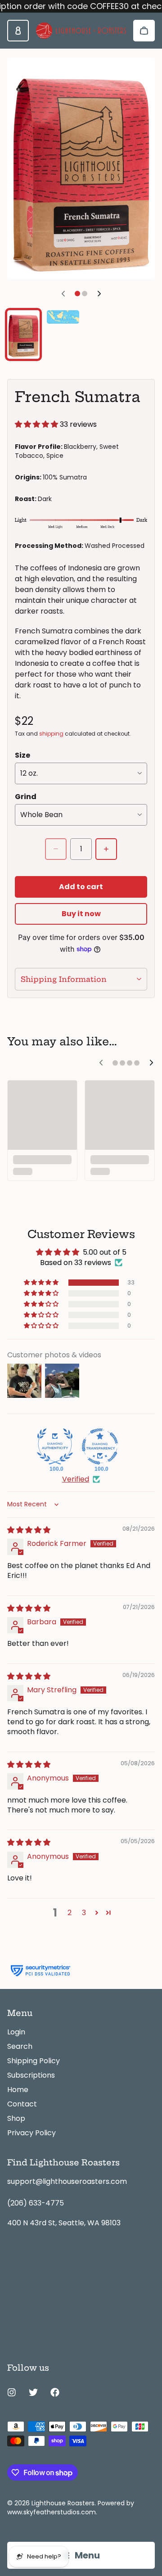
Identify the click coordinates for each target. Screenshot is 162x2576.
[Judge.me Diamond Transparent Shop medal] (100, 1446)
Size (22, 755)
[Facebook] (55, 2392)
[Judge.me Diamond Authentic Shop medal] (55, 1446)
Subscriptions (31, 2075)
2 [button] (70, 1913)
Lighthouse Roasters (63, 2503)
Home (18, 2090)
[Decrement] (56, 849)
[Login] (18, 31)
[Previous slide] (63, 294)
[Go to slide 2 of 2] (63, 317)
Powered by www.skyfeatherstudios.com (71, 2508)
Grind (26, 797)
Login (16, 2032)
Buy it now (81, 914)
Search (20, 2046)
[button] (37, 424)
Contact (22, 2104)
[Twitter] (33, 2392)
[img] (29, 1530)
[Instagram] (12, 2392)
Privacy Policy (31, 2133)
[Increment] (106, 849)
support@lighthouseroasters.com (67, 2181)
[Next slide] (99, 294)
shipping (51, 734)
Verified (76, 1479)
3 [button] (84, 1913)
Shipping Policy (34, 2061)
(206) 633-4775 (36, 2203)
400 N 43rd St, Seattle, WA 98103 (64, 2223)
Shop (16, 2118)
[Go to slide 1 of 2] (23, 334)
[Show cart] (144, 31)
